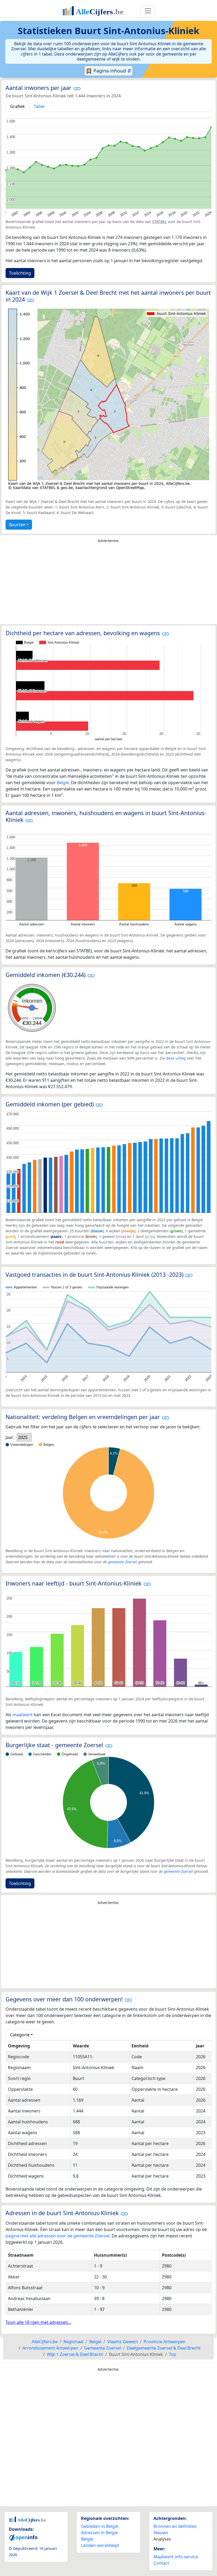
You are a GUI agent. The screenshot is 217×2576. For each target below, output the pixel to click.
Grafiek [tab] (17, 106)
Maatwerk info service (176, 2557)
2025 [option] (23, 1437)
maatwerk (23, 1715)
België (63, 783)
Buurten (17, 525)
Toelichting (20, 273)
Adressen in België (99, 2533)
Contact (161, 2563)
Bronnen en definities (175, 2526)
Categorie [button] (20, 2035)
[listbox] (24, 1437)
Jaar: (10, 1437)
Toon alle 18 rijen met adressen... (38, 2322)
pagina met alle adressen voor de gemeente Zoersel (58, 2236)
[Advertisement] (108, 585)
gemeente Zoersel (123, 1562)
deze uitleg (176, 1058)
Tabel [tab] (39, 106)
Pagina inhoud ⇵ (112, 71)
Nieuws (161, 2533)
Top (173, 2354)
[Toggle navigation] (148, 11)
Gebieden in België (100, 2526)
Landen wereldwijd (100, 2545)
